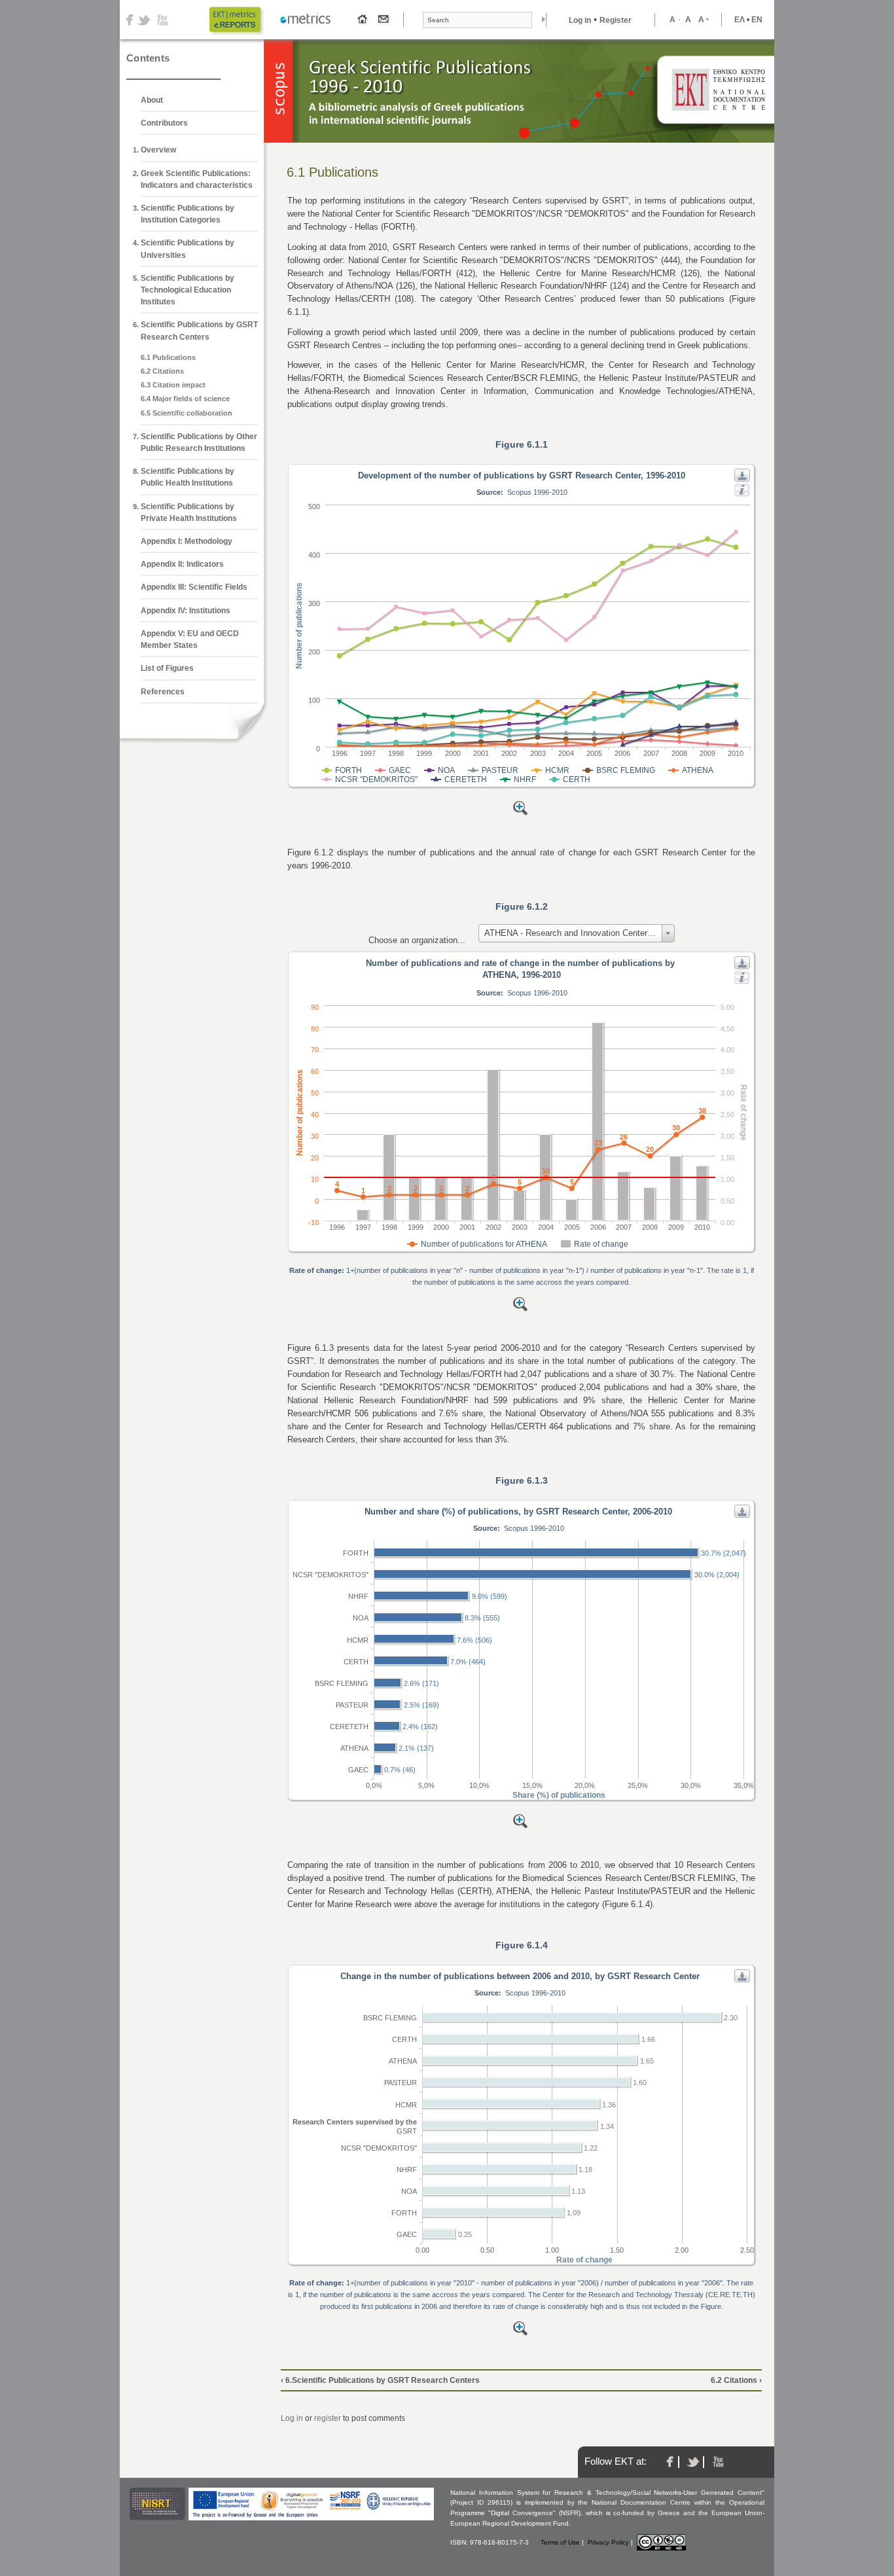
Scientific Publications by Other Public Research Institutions (199, 442)
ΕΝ (757, 20)
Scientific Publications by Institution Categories (188, 214)
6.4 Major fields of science (185, 399)
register (328, 2418)
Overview (158, 150)
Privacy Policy (608, 2542)
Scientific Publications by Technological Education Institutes (188, 290)
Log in (580, 20)
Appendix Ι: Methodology (187, 541)
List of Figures (167, 668)
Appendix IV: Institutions (186, 611)
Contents (148, 58)
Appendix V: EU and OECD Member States (190, 639)
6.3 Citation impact (173, 385)
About (152, 100)
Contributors (164, 123)
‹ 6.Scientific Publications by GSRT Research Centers (380, 2380)
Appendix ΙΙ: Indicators (182, 564)
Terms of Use (560, 2542)
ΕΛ (740, 20)
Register (616, 20)
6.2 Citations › (736, 2380)
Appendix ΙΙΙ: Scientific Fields (194, 587)
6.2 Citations (162, 371)
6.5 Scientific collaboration (187, 413)
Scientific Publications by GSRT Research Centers (199, 331)
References (163, 692)
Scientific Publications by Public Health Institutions (188, 477)
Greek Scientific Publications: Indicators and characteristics (197, 179)
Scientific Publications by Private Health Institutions (189, 512)
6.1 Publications (168, 357)
